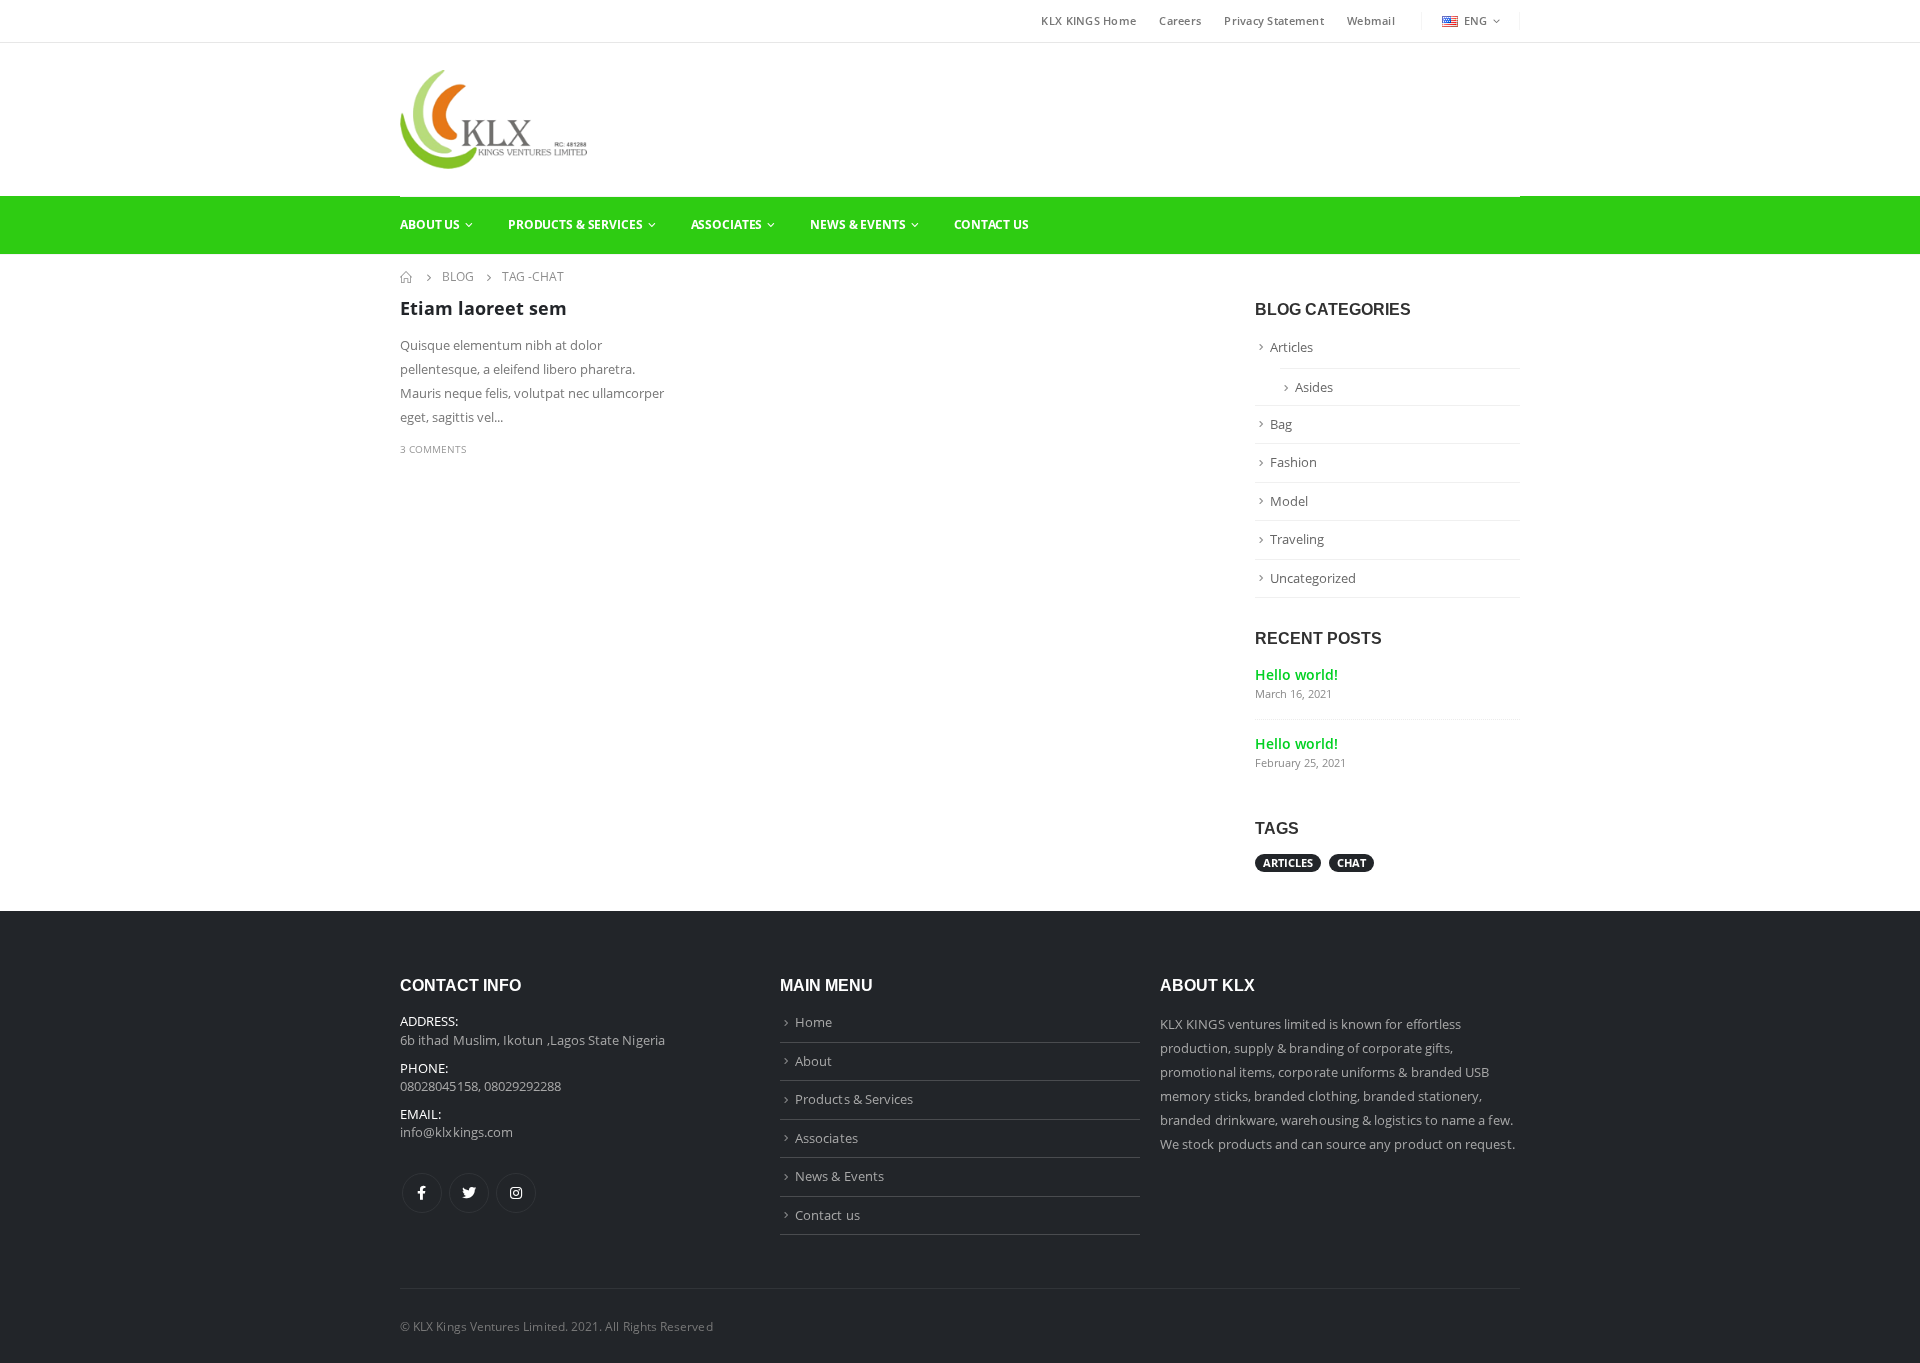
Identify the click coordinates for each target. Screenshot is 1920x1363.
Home (813, 1022)
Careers (1180, 20)
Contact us (827, 1215)
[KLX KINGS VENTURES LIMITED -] (493, 119)
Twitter (469, 1193)
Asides (1314, 387)
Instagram (516, 1193)
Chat (1351, 863)
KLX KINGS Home (1088, 20)
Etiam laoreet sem (483, 308)
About (813, 1061)
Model (1289, 501)
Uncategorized (1313, 578)
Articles (1291, 347)
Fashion (1293, 462)
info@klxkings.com (456, 1132)
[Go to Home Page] (407, 277)
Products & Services (575, 224)
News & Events (857, 224)
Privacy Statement (1274, 20)
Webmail (1371, 20)
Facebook (422, 1193)
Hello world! (1296, 674)
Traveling (1297, 539)
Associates (727, 224)
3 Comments (433, 449)
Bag (1281, 424)
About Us (430, 224)
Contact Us (991, 224)
